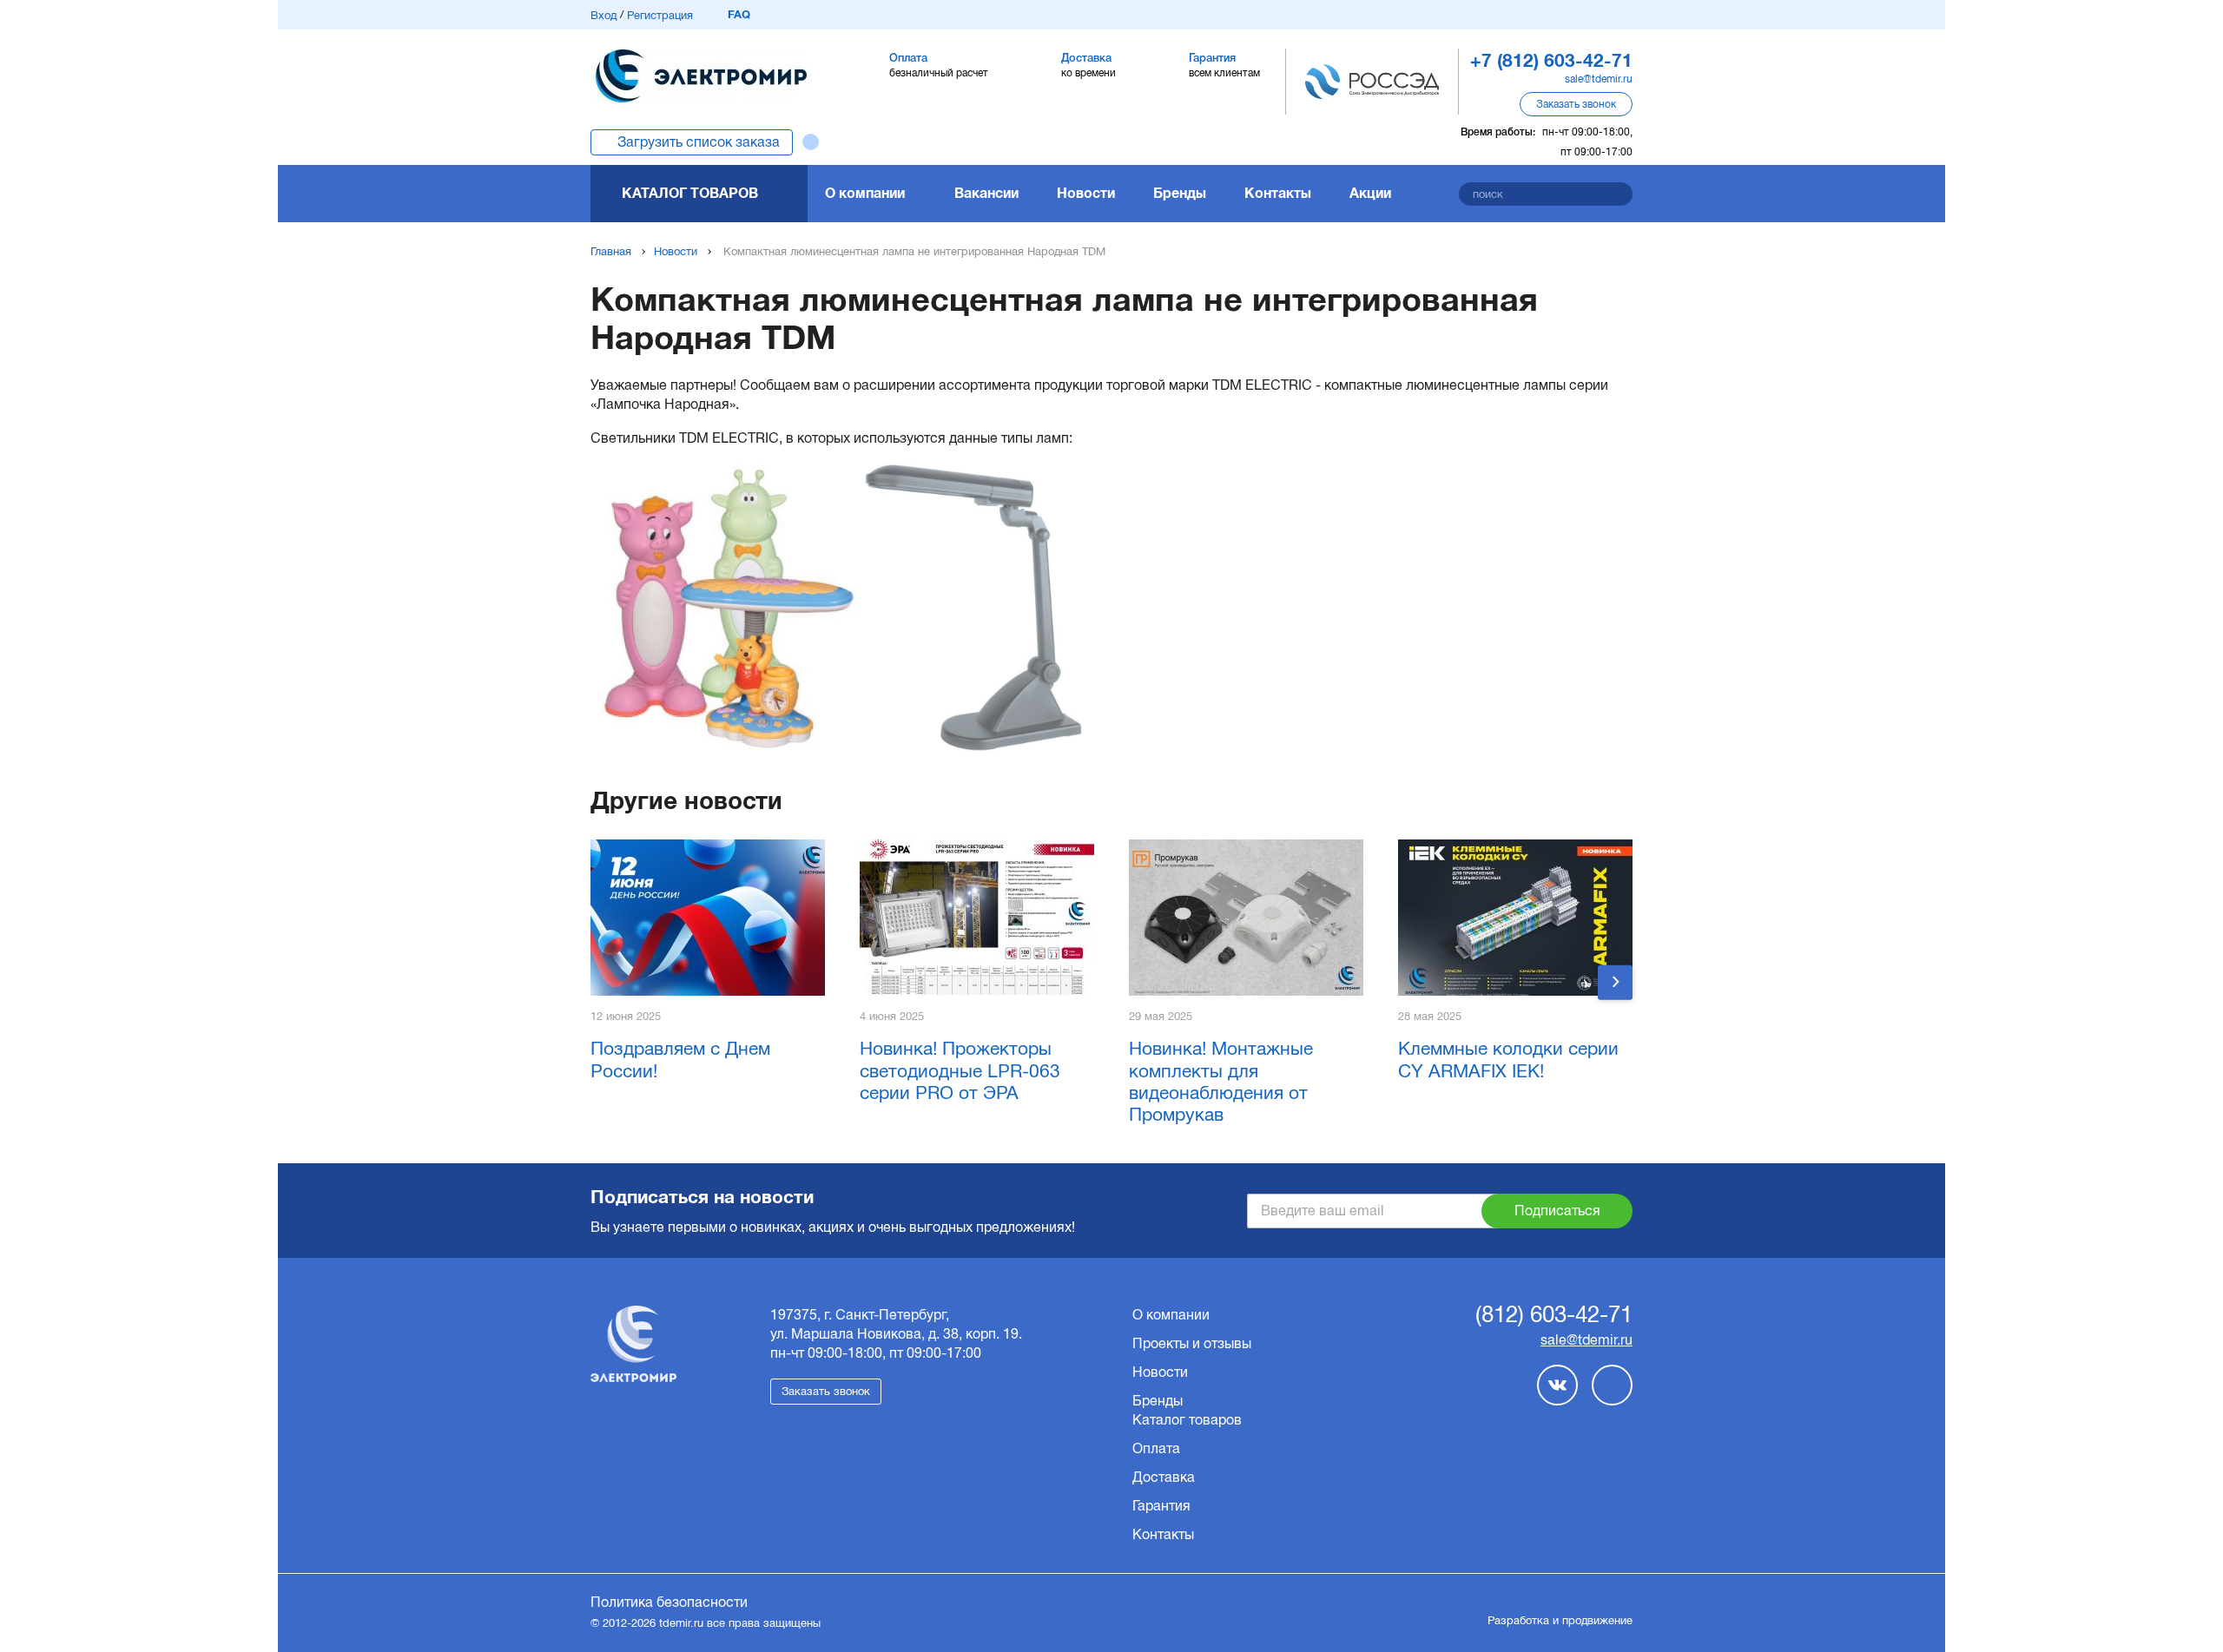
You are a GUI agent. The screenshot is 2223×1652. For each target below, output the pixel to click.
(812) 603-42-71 (1554, 1315)
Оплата (1156, 1448)
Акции (1370, 193)
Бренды (1180, 193)
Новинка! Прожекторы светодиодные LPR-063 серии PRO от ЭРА (960, 1070)
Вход (604, 15)
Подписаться (1557, 1211)
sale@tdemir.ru (1599, 79)
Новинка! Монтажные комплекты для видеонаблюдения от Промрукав (1221, 1081)
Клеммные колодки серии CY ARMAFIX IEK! (1508, 1059)
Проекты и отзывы (1192, 1343)
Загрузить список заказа (699, 142)
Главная (611, 251)
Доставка (1164, 1477)
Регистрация (660, 15)
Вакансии (986, 193)
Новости (1086, 193)
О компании (865, 193)
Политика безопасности (669, 1602)
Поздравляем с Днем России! (680, 1059)
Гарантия (1161, 1506)
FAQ (739, 14)
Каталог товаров (690, 193)
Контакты (1278, 193)
